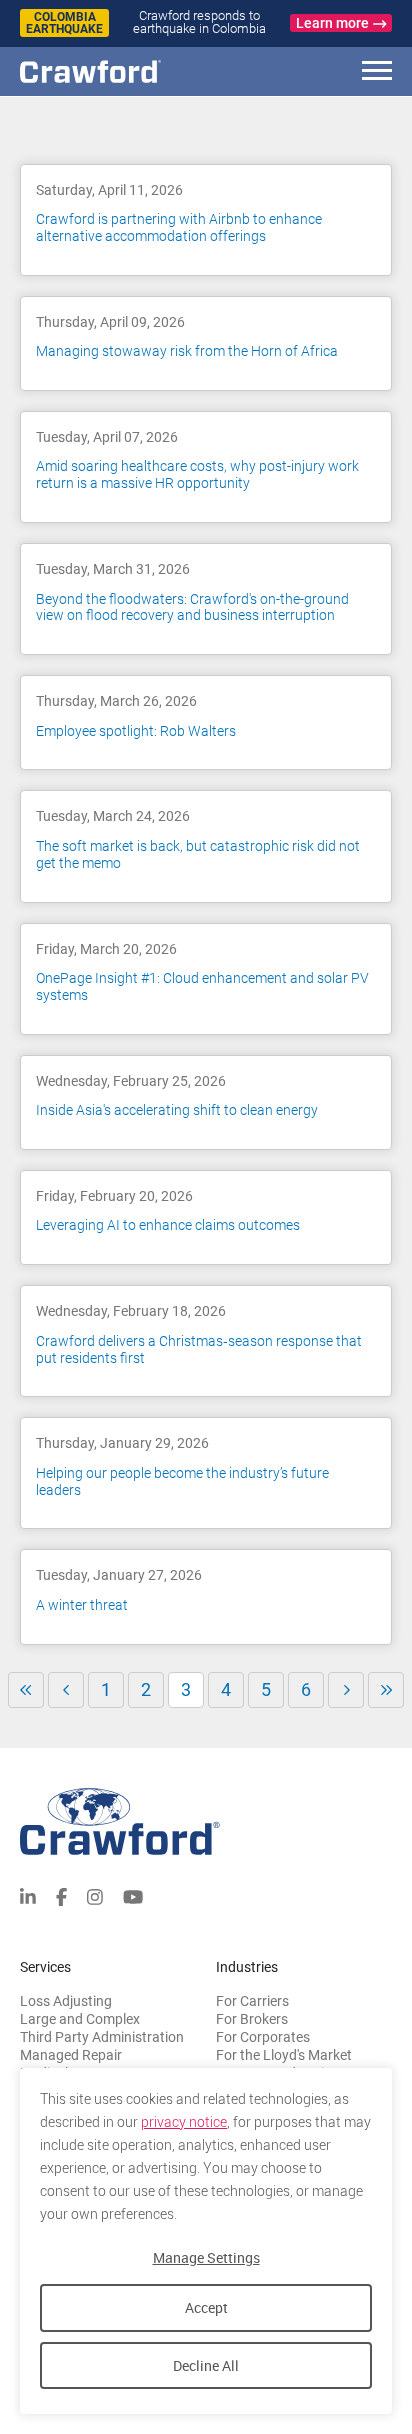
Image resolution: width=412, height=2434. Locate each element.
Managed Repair (71, 2055)
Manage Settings (206, 2257)
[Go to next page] (346, 1690)
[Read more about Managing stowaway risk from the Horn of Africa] (206, 343)
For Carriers (252, 2001)
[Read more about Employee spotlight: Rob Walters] (206, 722)
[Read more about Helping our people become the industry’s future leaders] (206, 1473)
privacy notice (184, 2122)
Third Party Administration (102, 2037)
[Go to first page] (26, 1690)
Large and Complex (80, 2019)
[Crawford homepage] (206, 1821)
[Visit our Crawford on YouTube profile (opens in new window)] (133, 1895)
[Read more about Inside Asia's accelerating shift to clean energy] (206, 1102)
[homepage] (125, 71)
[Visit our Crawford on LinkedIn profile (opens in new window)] (28, 1895)
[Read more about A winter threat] (206, 1596)
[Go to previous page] (66, 1690)
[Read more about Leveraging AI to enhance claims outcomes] (206, 1217)
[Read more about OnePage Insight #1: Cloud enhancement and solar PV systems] (206, 979)
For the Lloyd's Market (284, 2055)
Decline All (206, 2365)
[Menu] (377, 73)
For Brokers (252, 2019)
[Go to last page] (386, 1690)
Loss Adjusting (66, 2001)
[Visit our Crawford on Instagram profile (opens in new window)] (95, 1895)
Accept (206, 2307)
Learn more (332, 23)
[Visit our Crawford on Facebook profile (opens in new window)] (61, 1895)
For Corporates (263, 2037)
